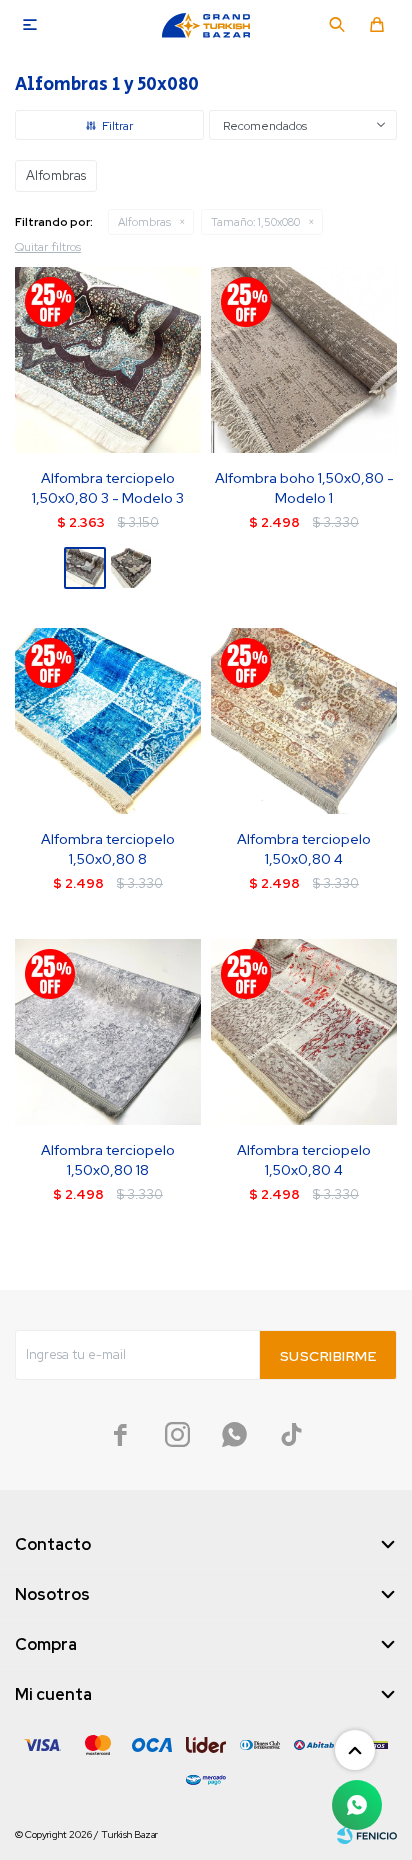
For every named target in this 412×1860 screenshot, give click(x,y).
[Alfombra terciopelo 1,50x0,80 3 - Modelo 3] (108, 360)
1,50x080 (255, 222)
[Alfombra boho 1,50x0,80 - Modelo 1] (304, 360)
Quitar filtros (48, 247)
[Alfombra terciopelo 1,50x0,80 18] (108, 1032)
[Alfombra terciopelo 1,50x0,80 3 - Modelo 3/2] (131, 568)
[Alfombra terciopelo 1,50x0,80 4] (304, 721)
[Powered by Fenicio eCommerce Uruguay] (367, 1835)
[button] (337, 25)
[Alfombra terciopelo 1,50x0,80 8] (108, 721)
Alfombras (144, 222)
